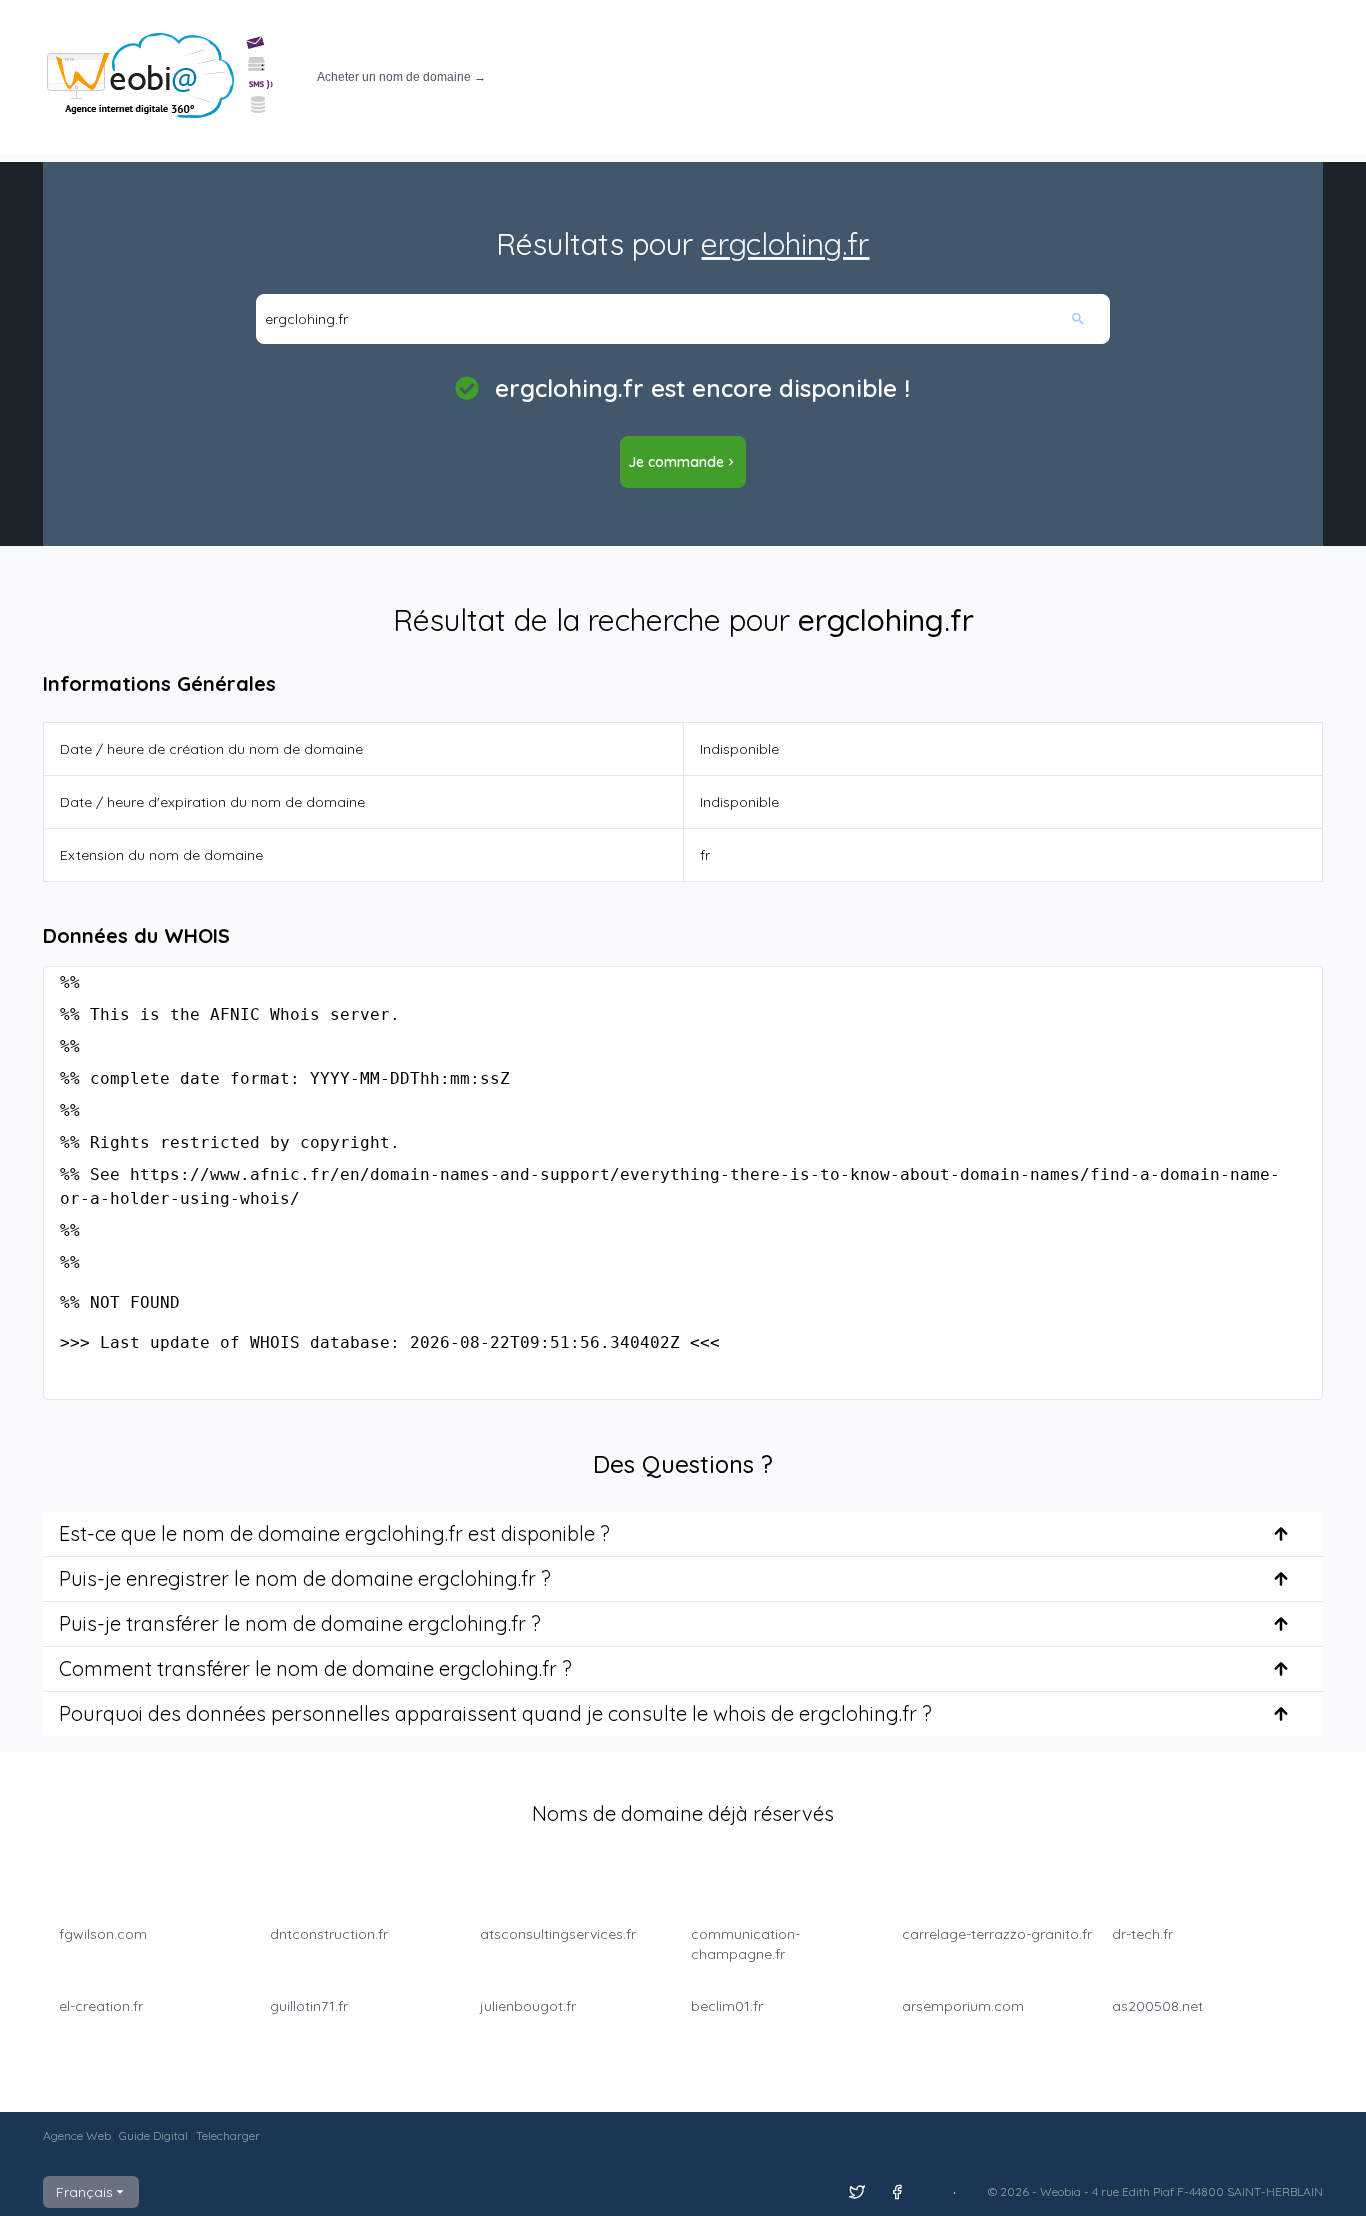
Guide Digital (153, 2135)
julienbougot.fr (528, 2006)
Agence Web (77, 2135)
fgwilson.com (103, 1934)
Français (84, 2192)
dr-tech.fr (1142, 1934)
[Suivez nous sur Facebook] (897, 2192)
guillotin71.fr (309, 2006)
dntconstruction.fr (329, 1934)
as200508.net (1157, 2006)
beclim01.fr (727, 2006)
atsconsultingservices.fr (558, 1934)
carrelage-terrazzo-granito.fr (997, 1934)
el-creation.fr (101, 2006)
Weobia (1060, 2191)
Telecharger (228, 2135)
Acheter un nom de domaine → (401, 77)
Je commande (676, 462)
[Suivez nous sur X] (857, 2192)
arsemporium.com (963, 2006)
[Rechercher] (1089, 319)
